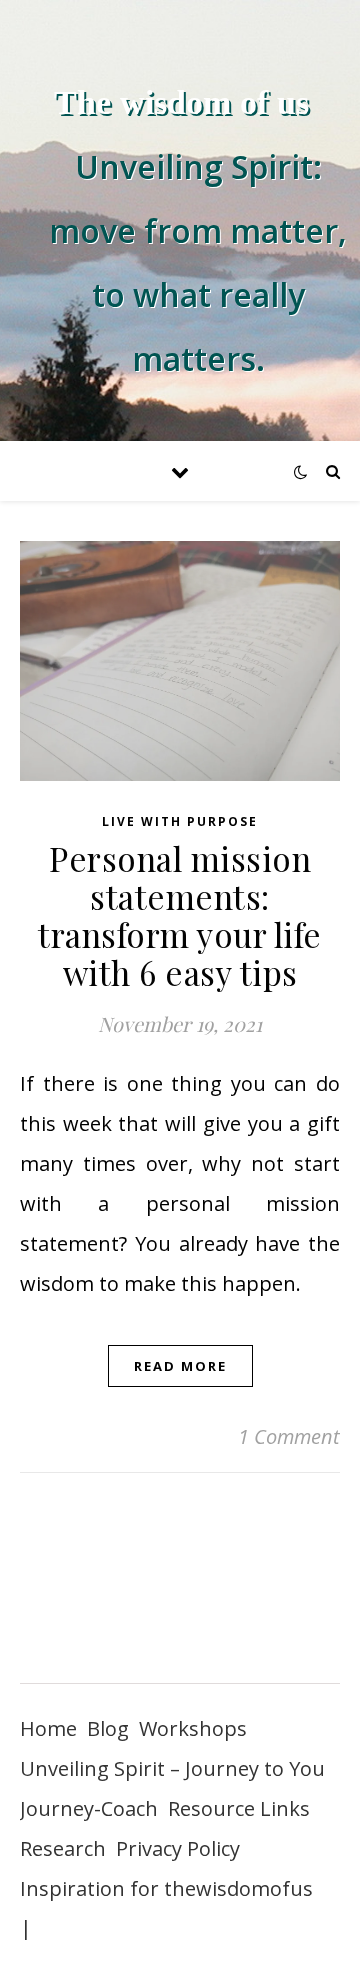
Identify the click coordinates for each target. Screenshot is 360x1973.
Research (63, 1848)
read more (180, 1366)
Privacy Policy (178, 1848)
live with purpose (180, 821)
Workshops (193, 1728)
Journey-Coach (89, 1808)
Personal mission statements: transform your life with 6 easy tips (180, 915)
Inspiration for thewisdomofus (166, 1888)
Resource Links (239, 1808)
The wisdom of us (181, 102)
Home (48, 1728)
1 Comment (289, 1436)
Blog (108, 1728)
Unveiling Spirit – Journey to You (172, 1768)
